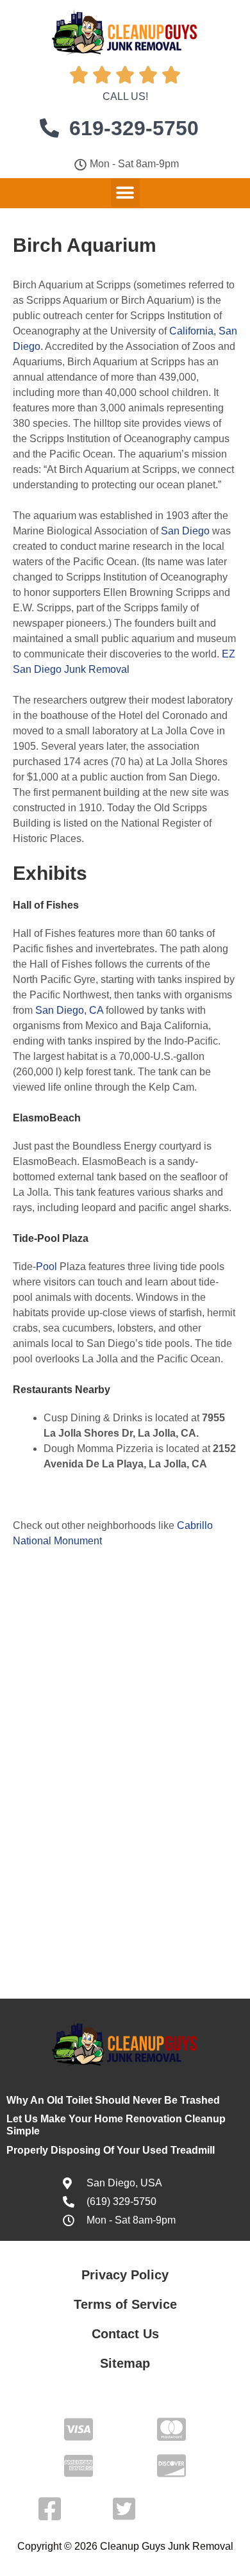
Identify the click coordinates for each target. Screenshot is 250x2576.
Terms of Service (125, 2304)
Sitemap (125, 2363)
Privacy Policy (125, 2275)
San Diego (185, 531)
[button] (125, 193)
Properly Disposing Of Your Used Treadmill (111, 2150)
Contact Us (125, 2334)
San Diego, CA (69, 1010)
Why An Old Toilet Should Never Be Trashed (113, 2100)
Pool (46, 1267)
